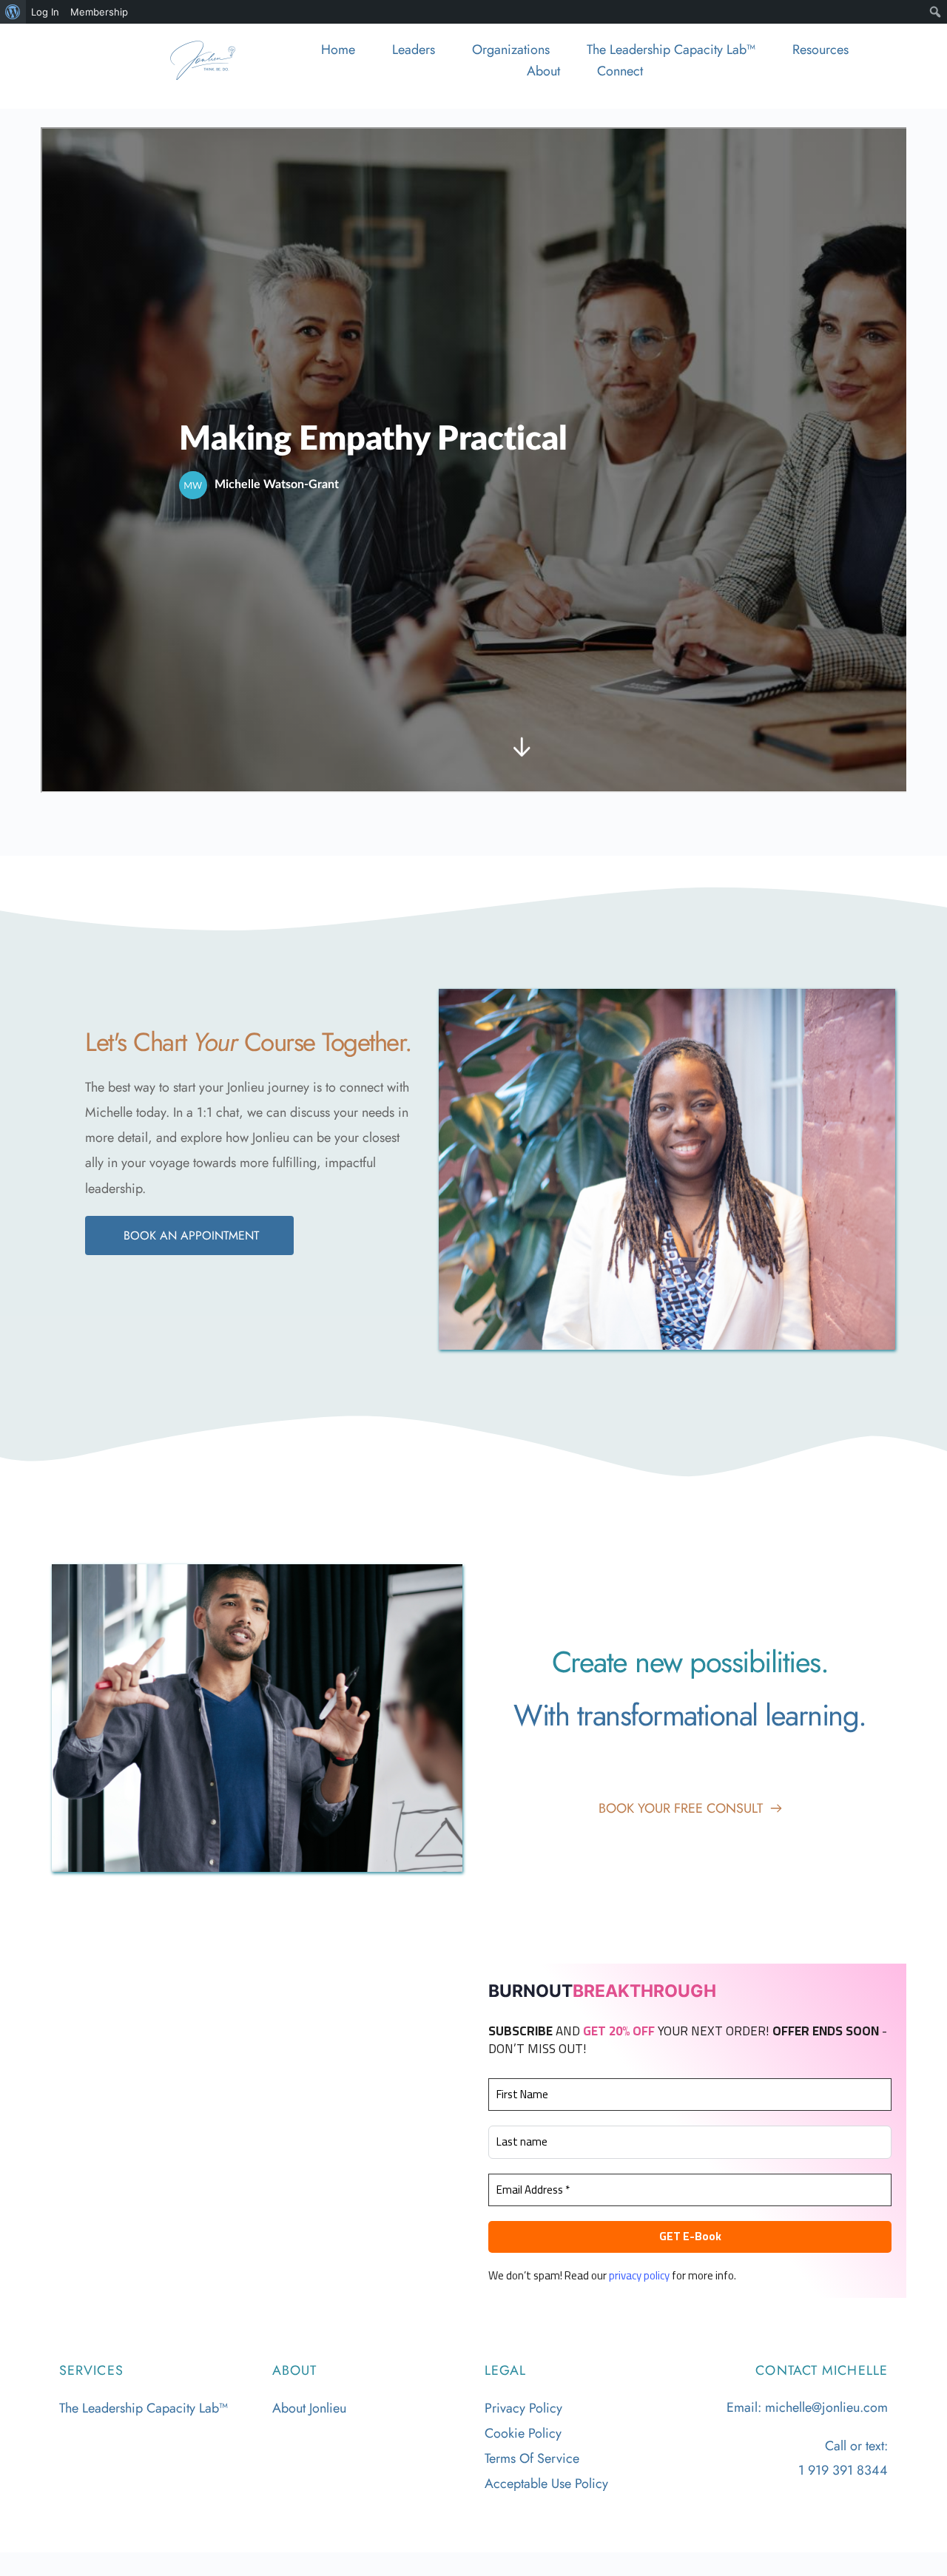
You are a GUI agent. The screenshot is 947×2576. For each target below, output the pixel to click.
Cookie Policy (523, 2433)
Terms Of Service (532, 2458)
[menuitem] (13, 12)
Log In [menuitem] (45, 12)
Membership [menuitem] (99, 12)
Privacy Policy (523, 2408)
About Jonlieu (309, 2408)
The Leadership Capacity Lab (139, 2408)
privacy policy (639, 2275)
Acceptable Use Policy (546, 2484)
